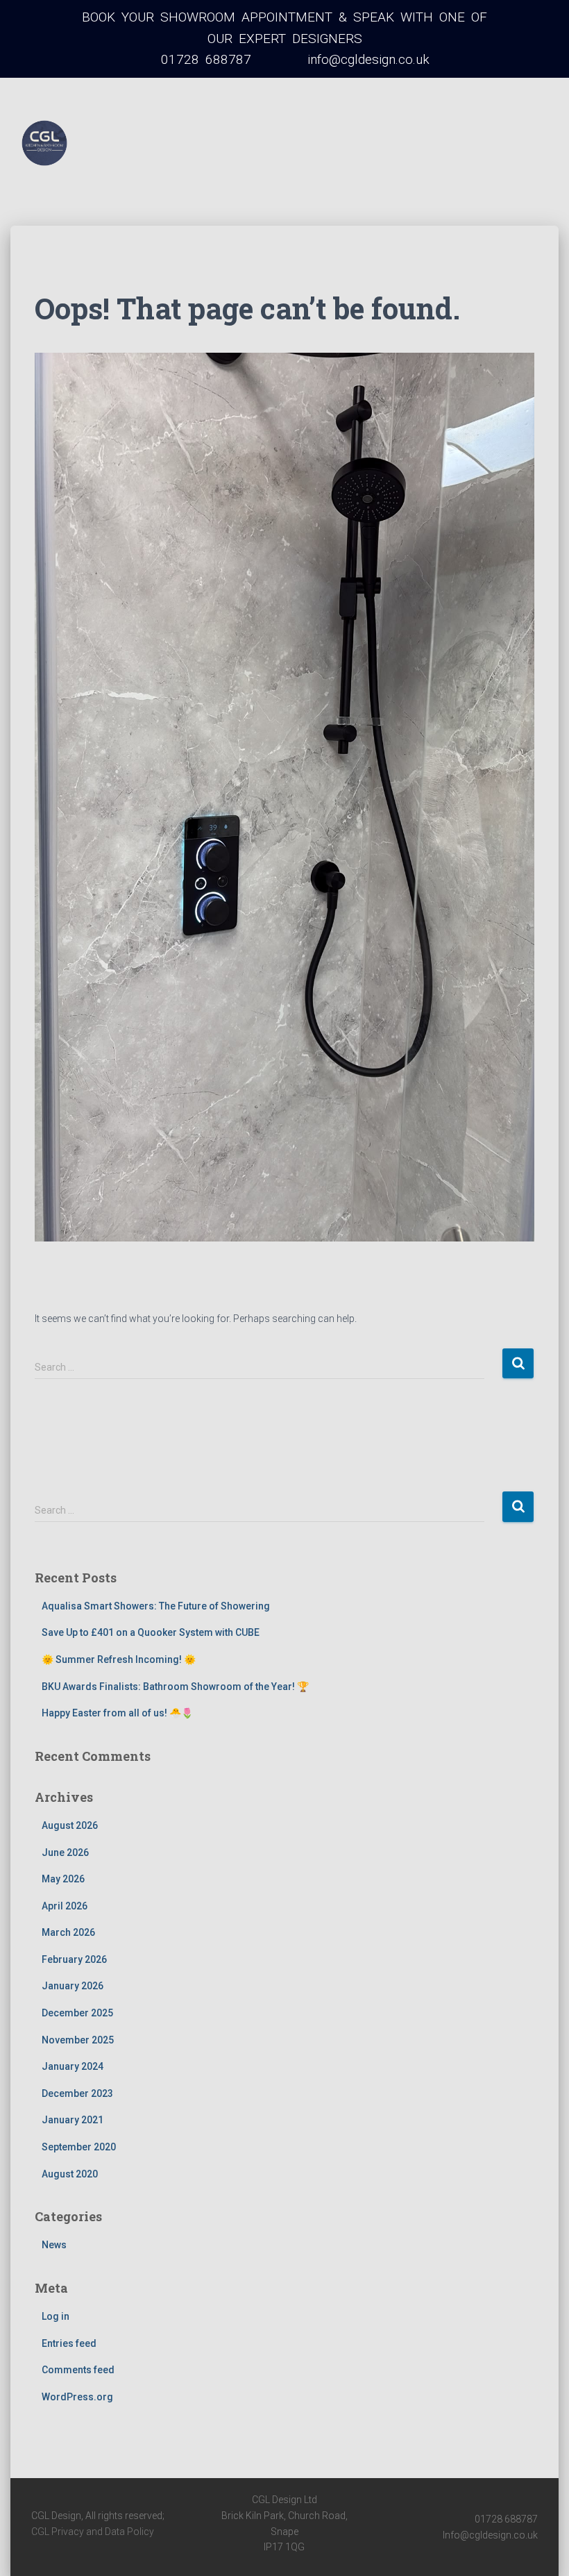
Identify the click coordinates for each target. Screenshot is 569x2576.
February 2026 (74, 1959)
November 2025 (78, 2040)
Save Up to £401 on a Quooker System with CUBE (151, 1632)
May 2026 (63, 1879)
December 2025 (77, 2013)
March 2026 (68, 1932)
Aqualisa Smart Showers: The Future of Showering (156, 1606)
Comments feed (78, 2370)
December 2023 (77, 2093)
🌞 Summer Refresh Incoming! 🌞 (119, 1659)
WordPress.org (77, 2397)
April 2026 (65, 1906)
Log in (56, 2316)
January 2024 (73, 2066)
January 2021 (73, 2120)
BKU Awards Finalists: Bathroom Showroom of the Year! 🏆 (175, 1687)
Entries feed (69, 2343)
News (54, 2245)
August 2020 (70, 2174)
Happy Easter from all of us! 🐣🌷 (117, 1713)
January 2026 (73, 1986)
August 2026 (70, 1825)
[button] (129, 182)
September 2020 (79, 2147)
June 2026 (65, 1852)
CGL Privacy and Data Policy (93, 2532)
